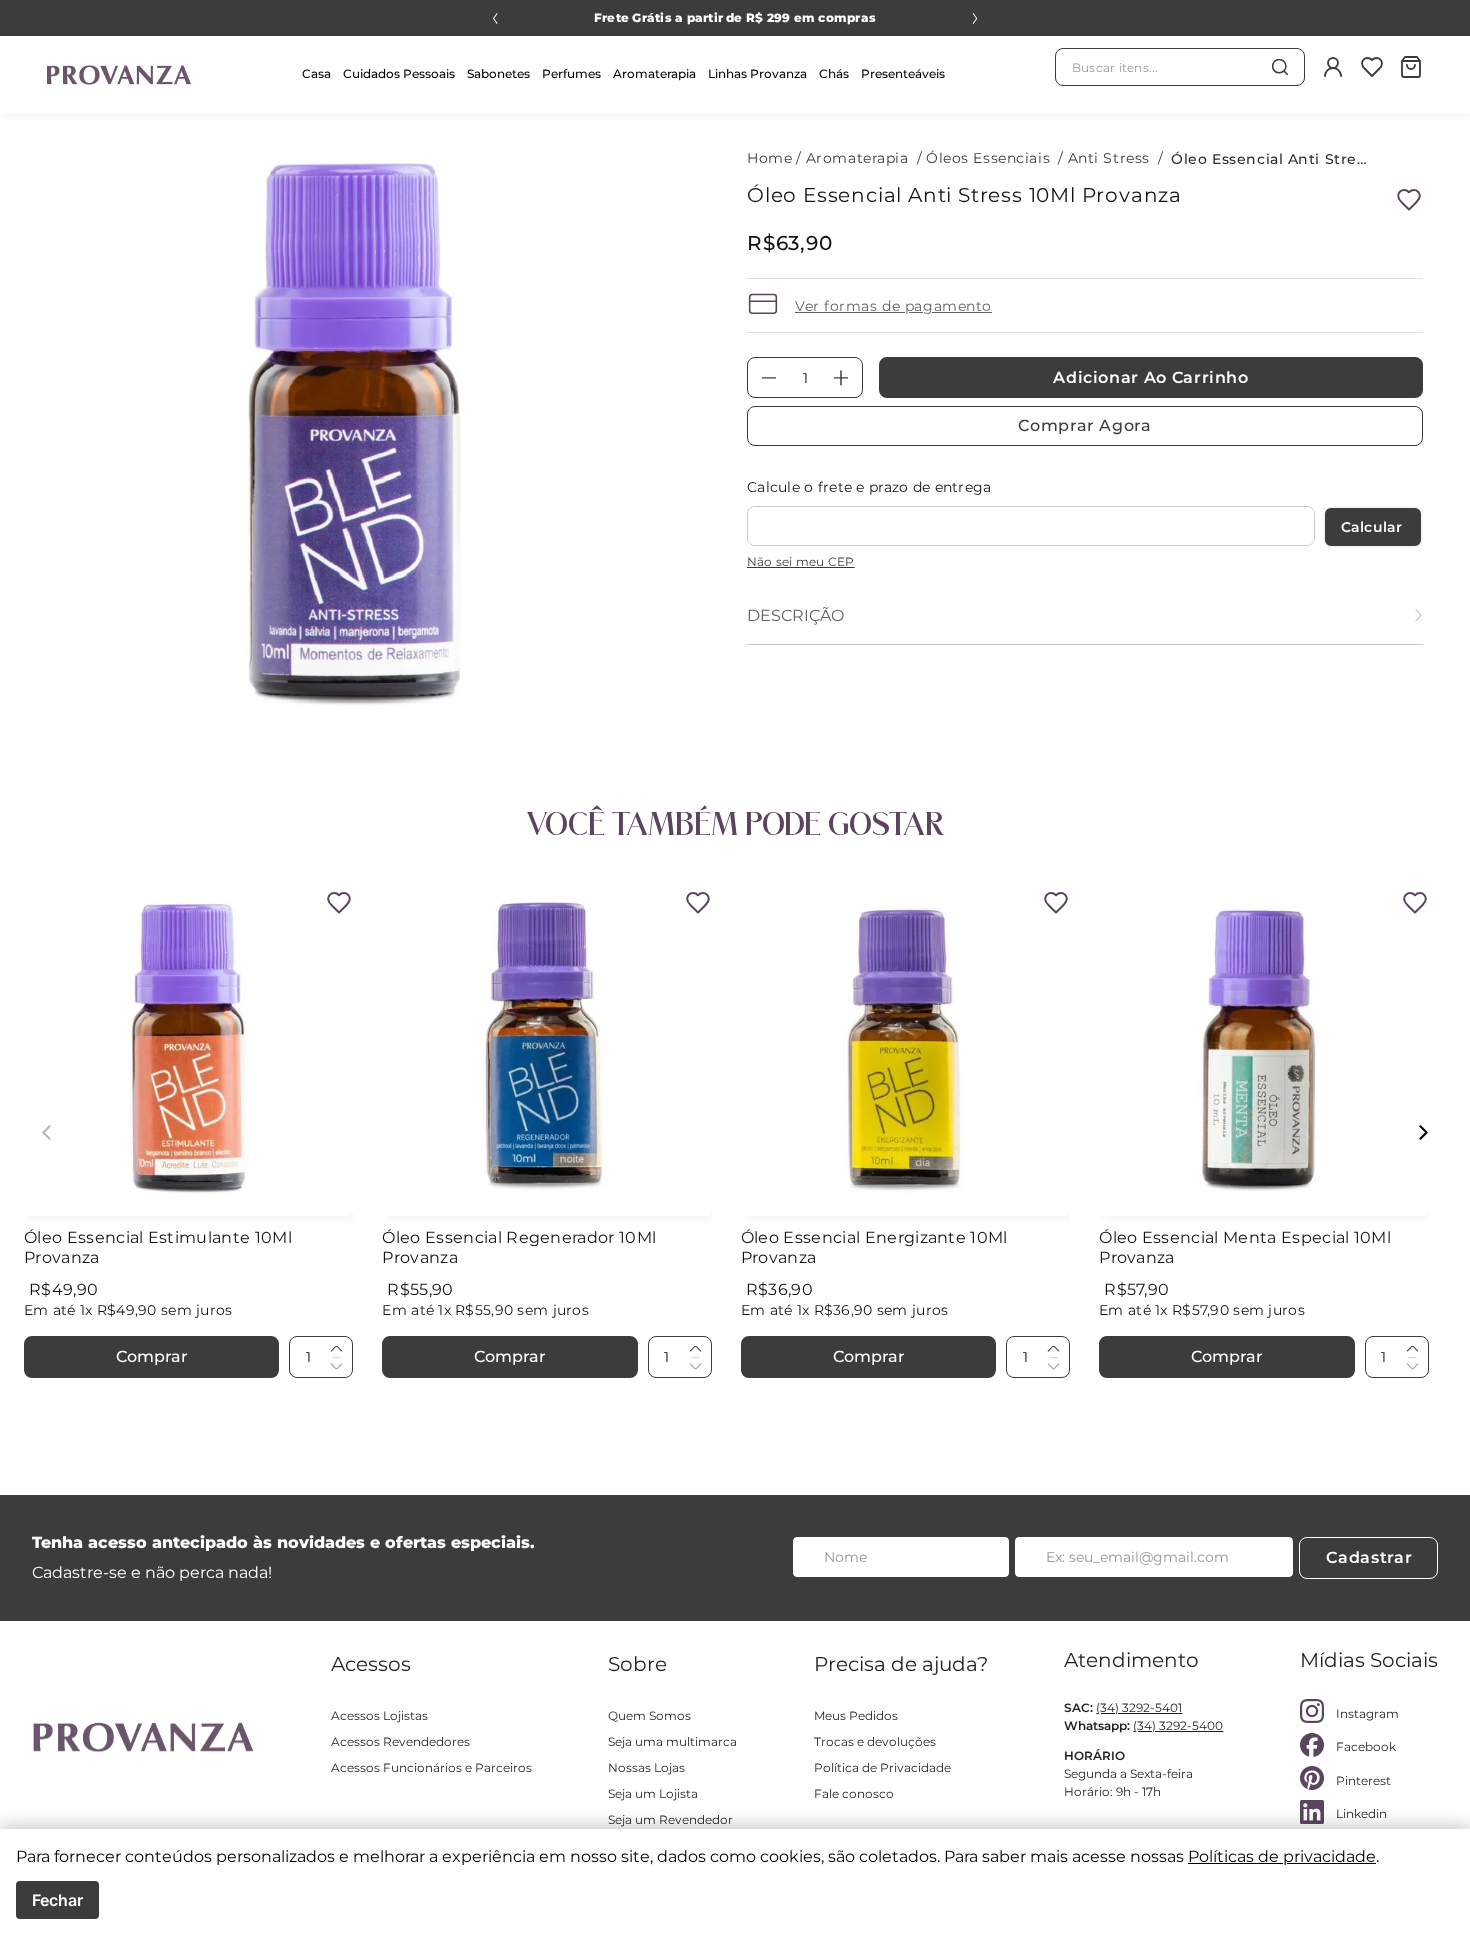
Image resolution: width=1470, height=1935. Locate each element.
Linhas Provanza (757, 73)
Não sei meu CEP (801, 561)
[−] (336, 1365)
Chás (834, 73)
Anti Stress (1109, 158)
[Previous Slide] (495, 18)
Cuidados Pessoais (399, 73)
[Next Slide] (975, 18)
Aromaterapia (654, 73)
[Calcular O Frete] (1373, 527)
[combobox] (1180, 67)
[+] (336, 1349)
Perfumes (571, 73)
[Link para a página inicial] (771, 158)
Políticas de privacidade (1282, 1856)
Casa (316, 73)
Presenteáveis (903, 73)
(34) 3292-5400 (1178, 1725)
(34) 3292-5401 (1139, 1707)
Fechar (57, 1900)
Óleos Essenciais (988, 158)
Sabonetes (498, 73)
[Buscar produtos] (1280, 67)
